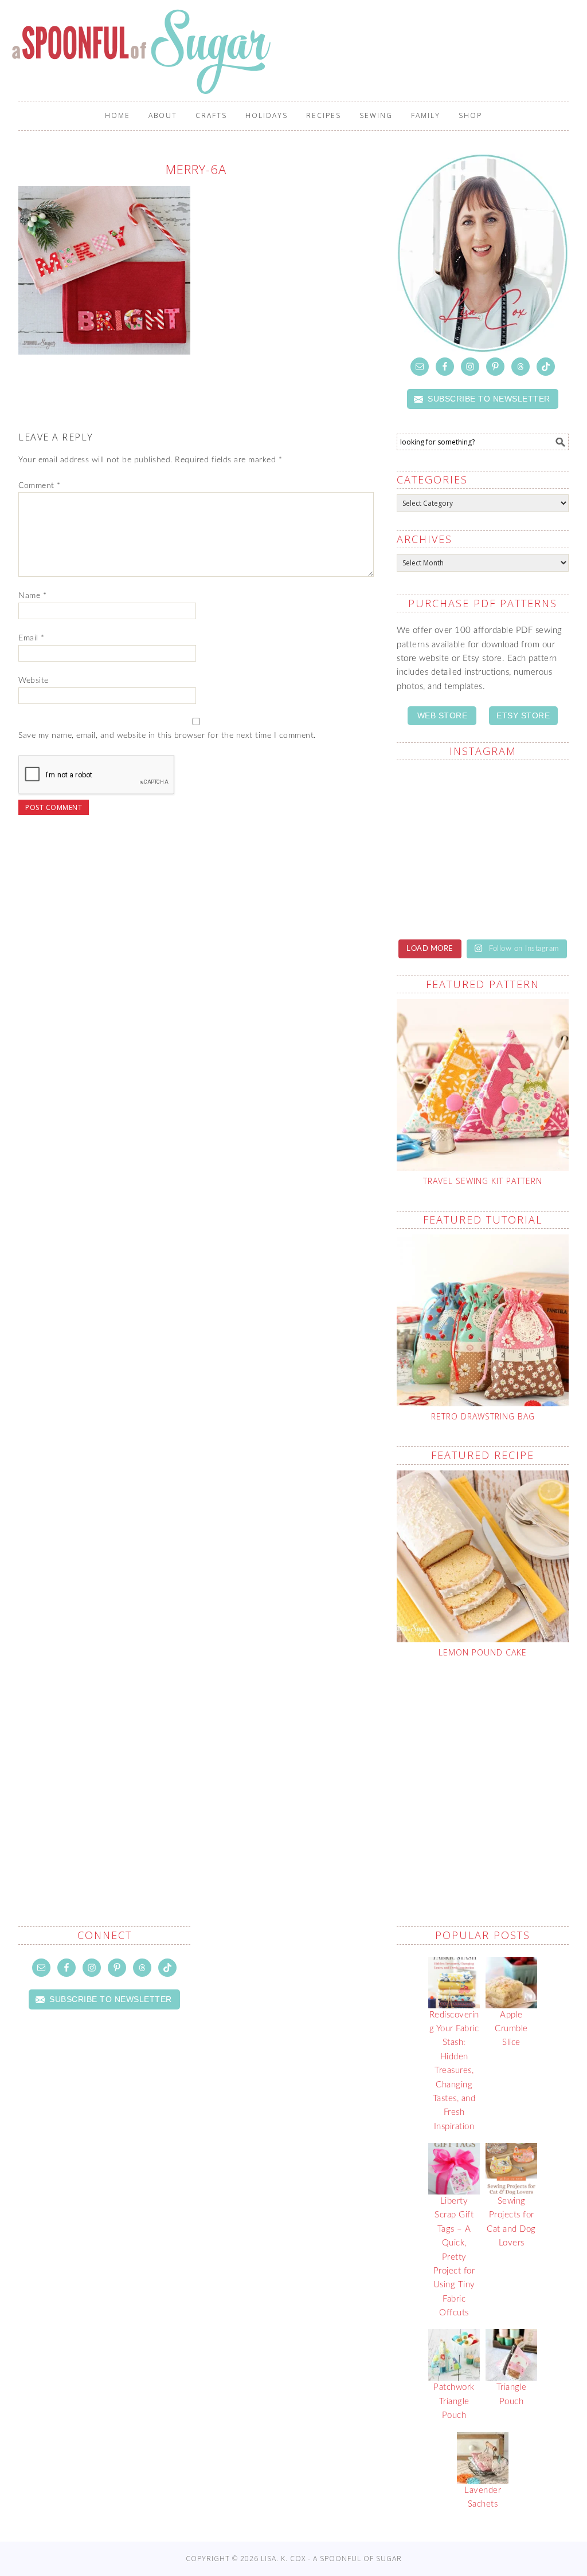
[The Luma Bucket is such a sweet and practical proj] (438, 848)
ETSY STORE (523, 715)
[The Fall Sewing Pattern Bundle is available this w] (527, 848)
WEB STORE (443, 715)
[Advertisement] (492, 1765)
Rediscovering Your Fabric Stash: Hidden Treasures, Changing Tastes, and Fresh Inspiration (454, 2071)
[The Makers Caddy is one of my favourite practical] (438, 901)
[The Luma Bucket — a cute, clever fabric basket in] (527, 901)
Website (34, 681)
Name (32, 596)
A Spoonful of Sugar (143, 52)
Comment (40, 486)
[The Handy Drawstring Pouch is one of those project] (527, 796)
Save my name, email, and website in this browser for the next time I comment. (167, 736)
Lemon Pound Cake (483, 1652)
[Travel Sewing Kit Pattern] (483, 1085)
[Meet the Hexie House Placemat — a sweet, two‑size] (438, 796)
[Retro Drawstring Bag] (483, 1320)
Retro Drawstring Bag (483, 1416)
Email (32, 638)
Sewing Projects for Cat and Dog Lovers (511, 2222)
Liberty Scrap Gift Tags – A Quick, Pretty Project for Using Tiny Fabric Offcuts (454, 2257)
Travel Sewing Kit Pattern (483, 1181)
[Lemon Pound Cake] (483, 1556)
